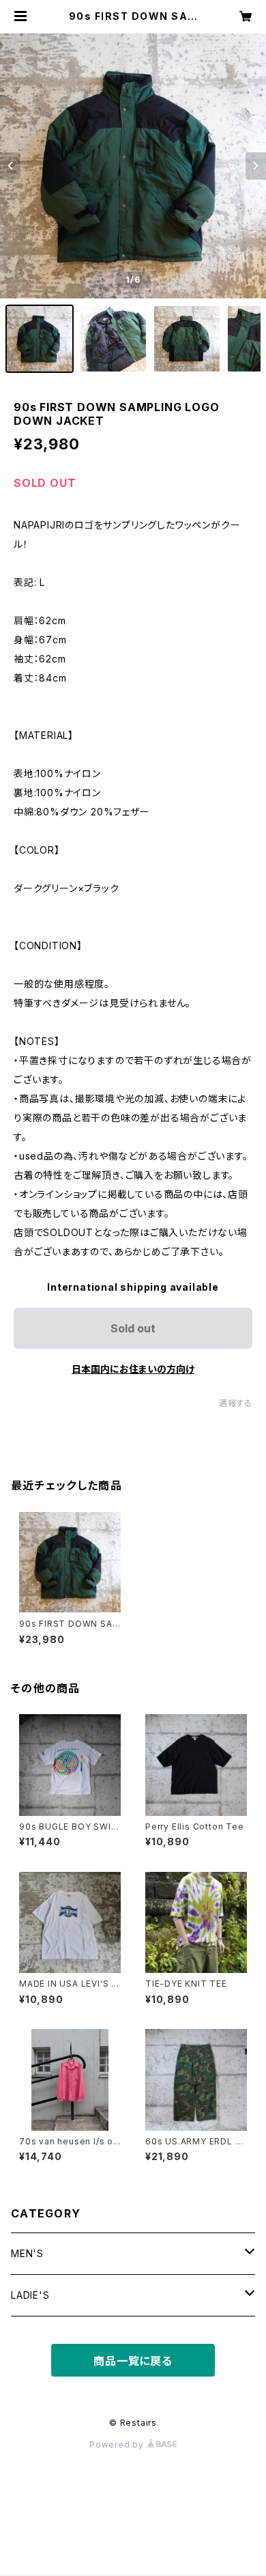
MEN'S (27, 2253)
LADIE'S (30, 2295)
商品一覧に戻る (133, 2361)
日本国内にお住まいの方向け (133, 1369)
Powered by (118, 2445)
